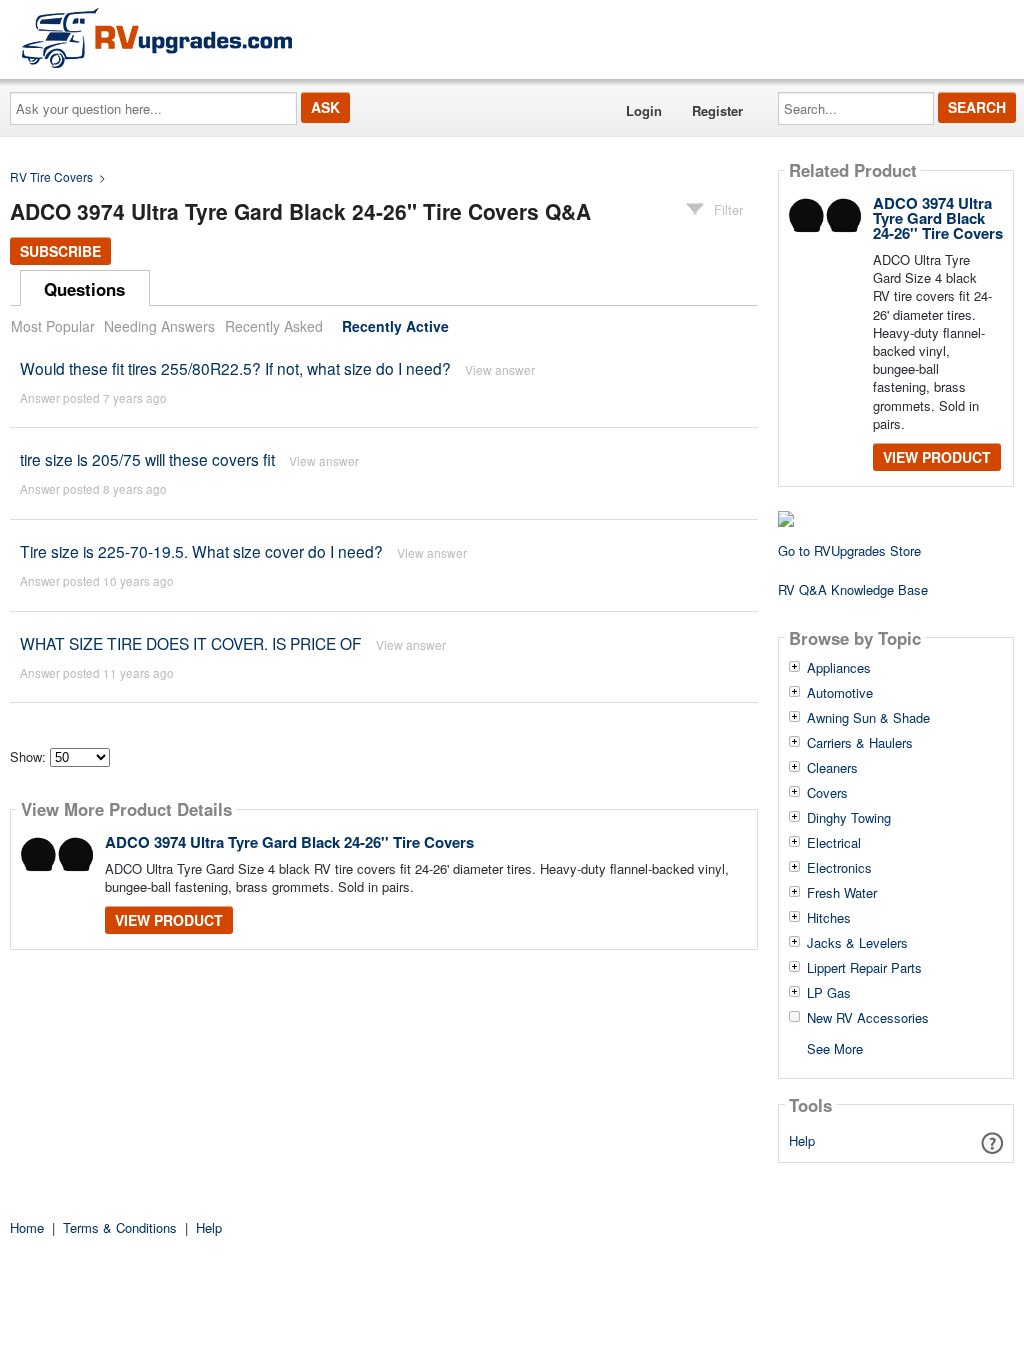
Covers (827, 793)
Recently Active (395, 326)
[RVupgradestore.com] (157, 37)
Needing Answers (159, 326)
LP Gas (829, 993)
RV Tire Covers (51, 176)
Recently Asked (274, 326)
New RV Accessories (868, 1018)
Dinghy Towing (849, 818)
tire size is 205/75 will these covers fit (147, 459)
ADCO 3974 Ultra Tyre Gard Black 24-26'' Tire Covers (289, 842)
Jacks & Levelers (857, 943)
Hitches (829, 918)
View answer (500, 369)
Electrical (834, 843)
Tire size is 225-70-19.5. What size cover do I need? (201, 551)
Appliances (839, 668)
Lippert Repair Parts (864, 968)
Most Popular (53, 326)
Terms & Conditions (120, 1227)
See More (835, 1047)
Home (27, 1227)
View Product (169, 920)
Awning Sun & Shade (868, 718)
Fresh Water (842, 893)
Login (644, 110)
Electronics (839, 868)
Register (717, 110)
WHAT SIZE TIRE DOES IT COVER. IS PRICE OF (191, 643)
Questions (84, 289)
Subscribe (60, 251)
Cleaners (832, 768)
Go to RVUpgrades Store (849, 550)
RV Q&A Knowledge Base (853, 589)
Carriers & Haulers (860, 743)
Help (802, 1140)
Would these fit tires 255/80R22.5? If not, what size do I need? (235, 368)
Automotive (840, 693)
